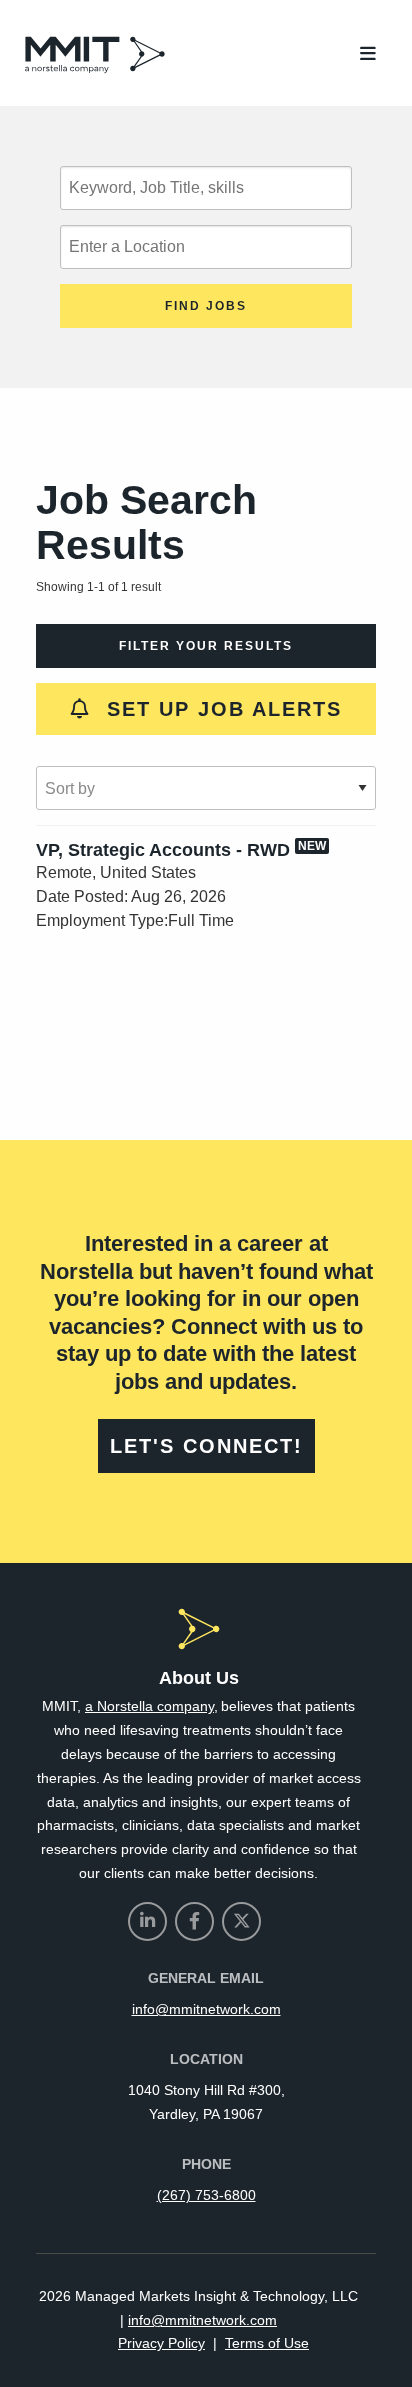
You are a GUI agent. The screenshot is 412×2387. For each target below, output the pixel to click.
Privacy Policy (161, 2343)
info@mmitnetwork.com (206, 2009)
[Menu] (368, 54)
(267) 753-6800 (206, 2195)
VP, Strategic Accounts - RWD (163, 850)
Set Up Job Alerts (216, 709)
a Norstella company (149, 1706)
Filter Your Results (206, 646)
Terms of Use (267, 2343)
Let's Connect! (206, 1446)
